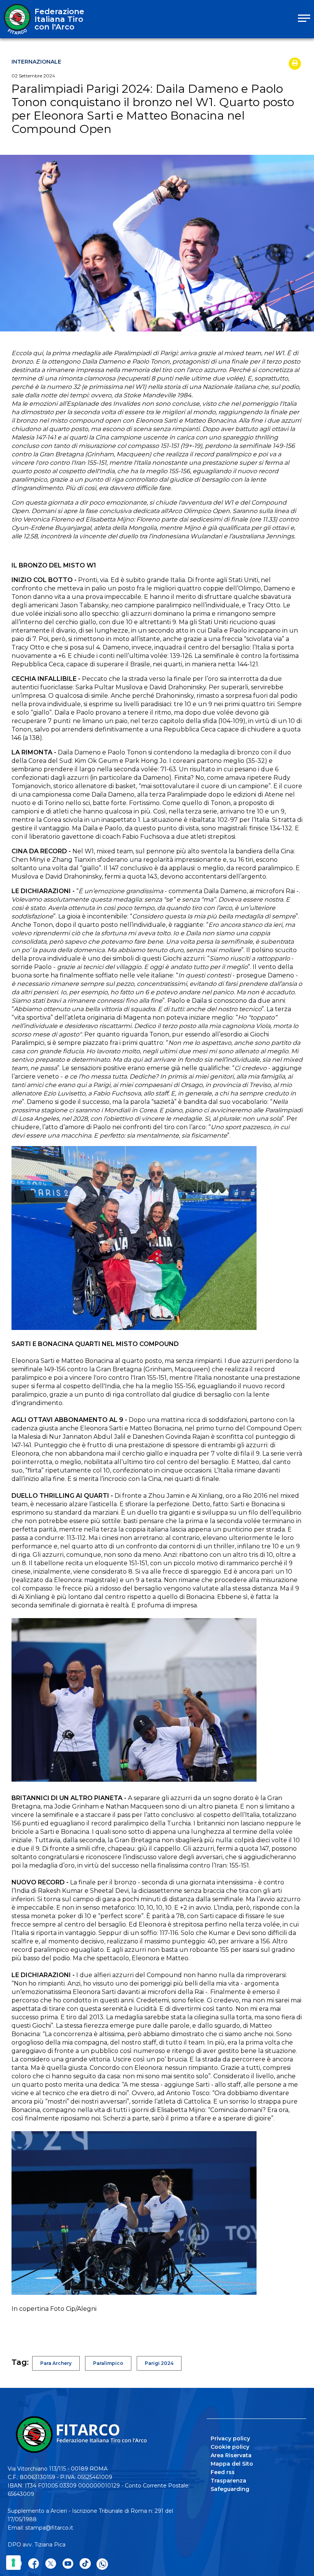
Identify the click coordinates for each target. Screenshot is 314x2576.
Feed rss (223, 2472)
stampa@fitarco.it (49, 2528)
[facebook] (34, 2564)
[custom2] (85, 2564)
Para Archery (56, 2363)
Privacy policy (230, 2438)
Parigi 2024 (159, 2363)
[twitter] (51, 2564)
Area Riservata (231, 2455)
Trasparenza (228, 2481)
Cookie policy (230, 2447)
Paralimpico (108, 2363)
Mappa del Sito (232, 2464)
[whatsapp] (102, 2564)
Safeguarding (230, 2489)
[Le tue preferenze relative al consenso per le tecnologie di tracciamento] (13, 2563)
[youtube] (68, 2564)
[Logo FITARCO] (17, 19)
